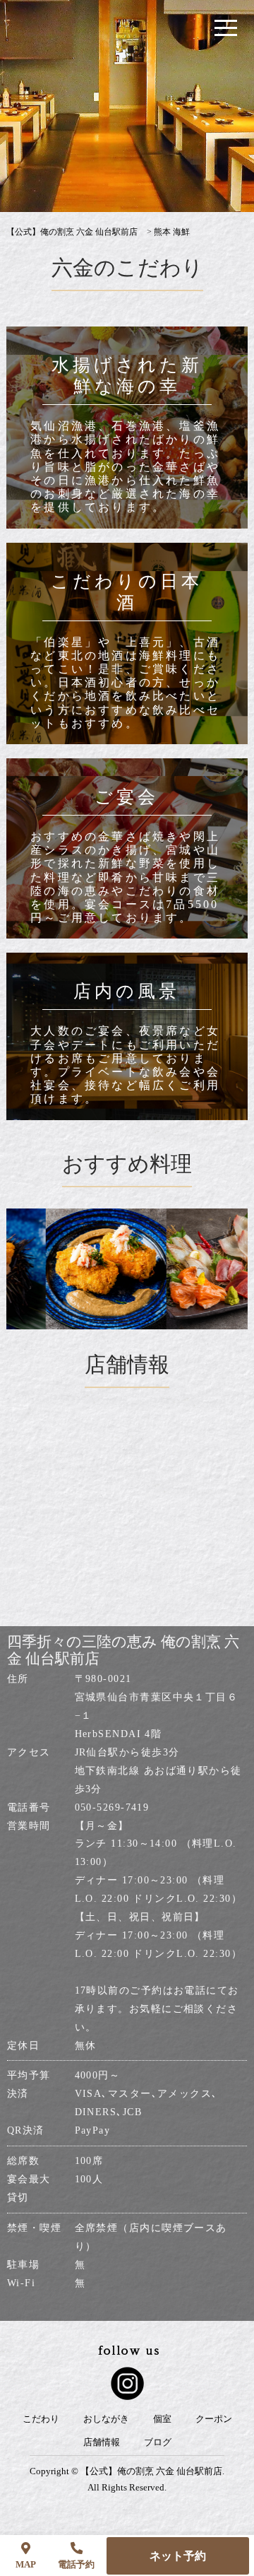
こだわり (41, 2419)
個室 (162, 2419)
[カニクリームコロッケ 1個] (89, 1269)
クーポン (214, 2419)
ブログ (158, 2442)
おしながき (106, 2419)
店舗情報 (102, 2442)
